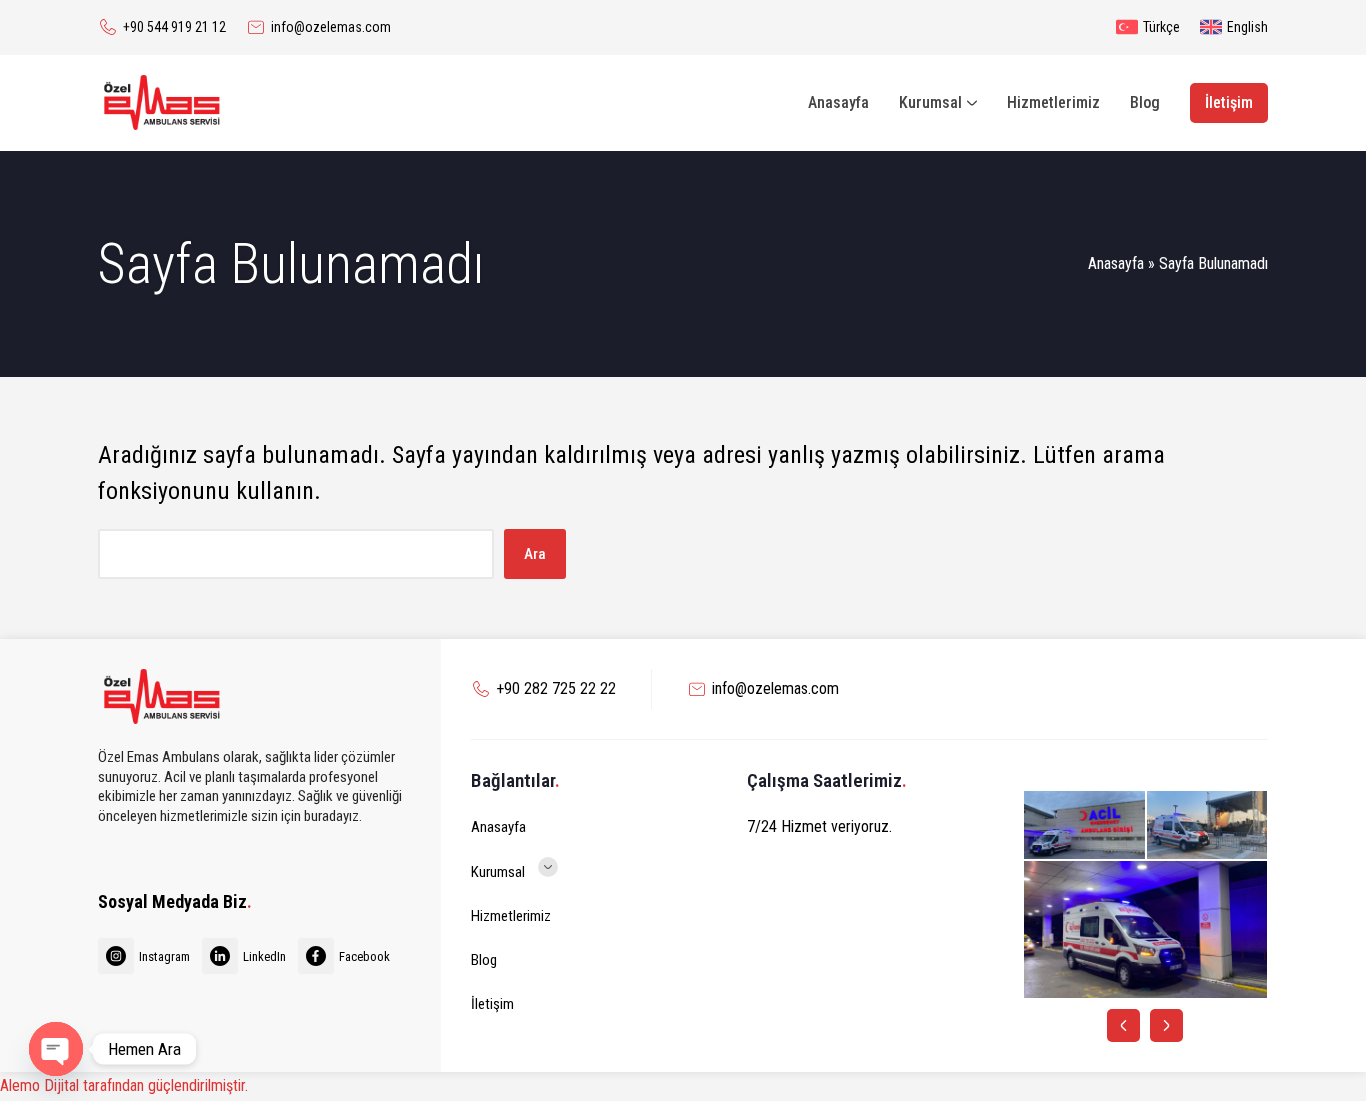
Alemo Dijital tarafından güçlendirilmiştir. (124, 1085)
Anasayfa (1116, 263)
